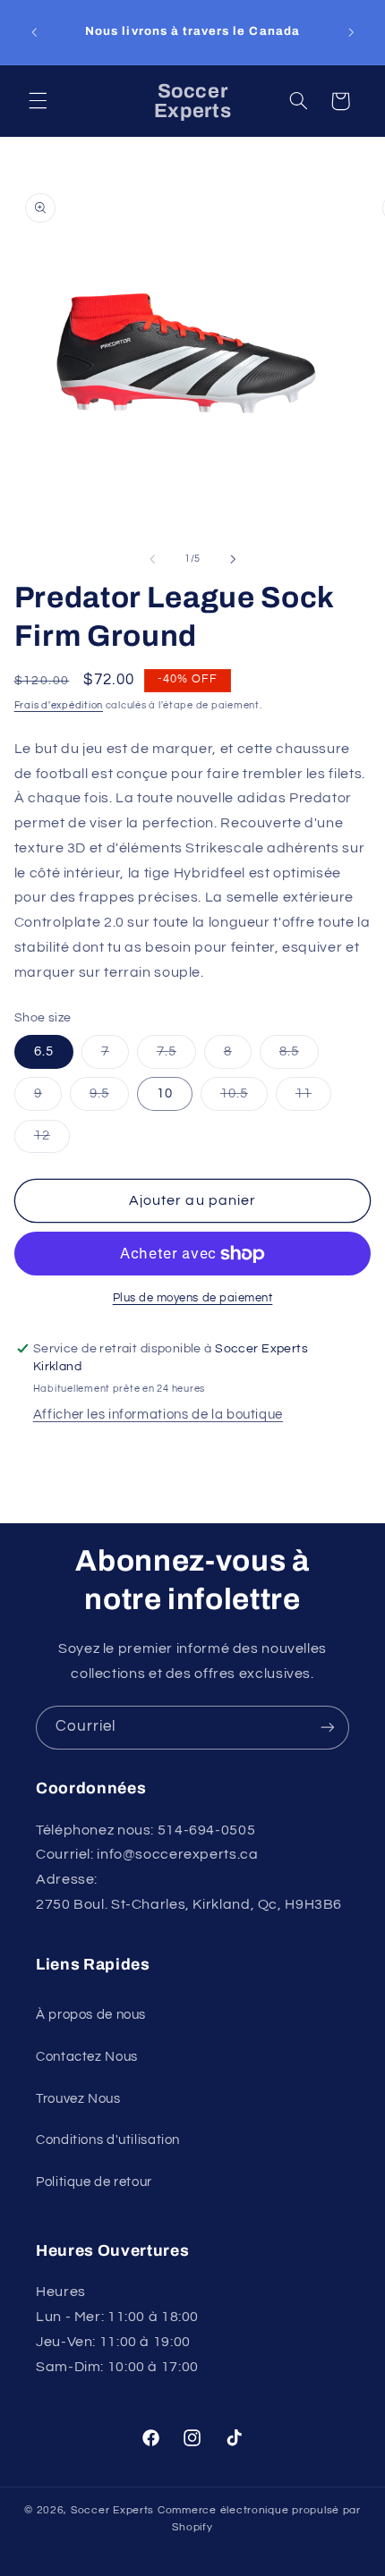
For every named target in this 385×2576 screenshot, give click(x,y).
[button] (38, 101)
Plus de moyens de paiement (193, 1298)
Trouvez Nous (78, 2099)
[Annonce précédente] (34, 32)
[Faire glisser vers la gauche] (152, 559)
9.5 (109, 1098)
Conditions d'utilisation (108, 2140)
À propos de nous (91, 2015)
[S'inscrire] (328, 1728)
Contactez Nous (87, 2057)
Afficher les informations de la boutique (158, 1415)
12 (52, 1140)
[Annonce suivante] (351, 32)
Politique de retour (94, 2182)
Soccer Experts (114, 2510)
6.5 (44, 1051)
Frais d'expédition (59, 705)
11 (313, 1098)
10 (165, 1093)
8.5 (299, 1056)
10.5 (244, 1098)
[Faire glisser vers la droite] (233, 559)
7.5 (176, 1056)
